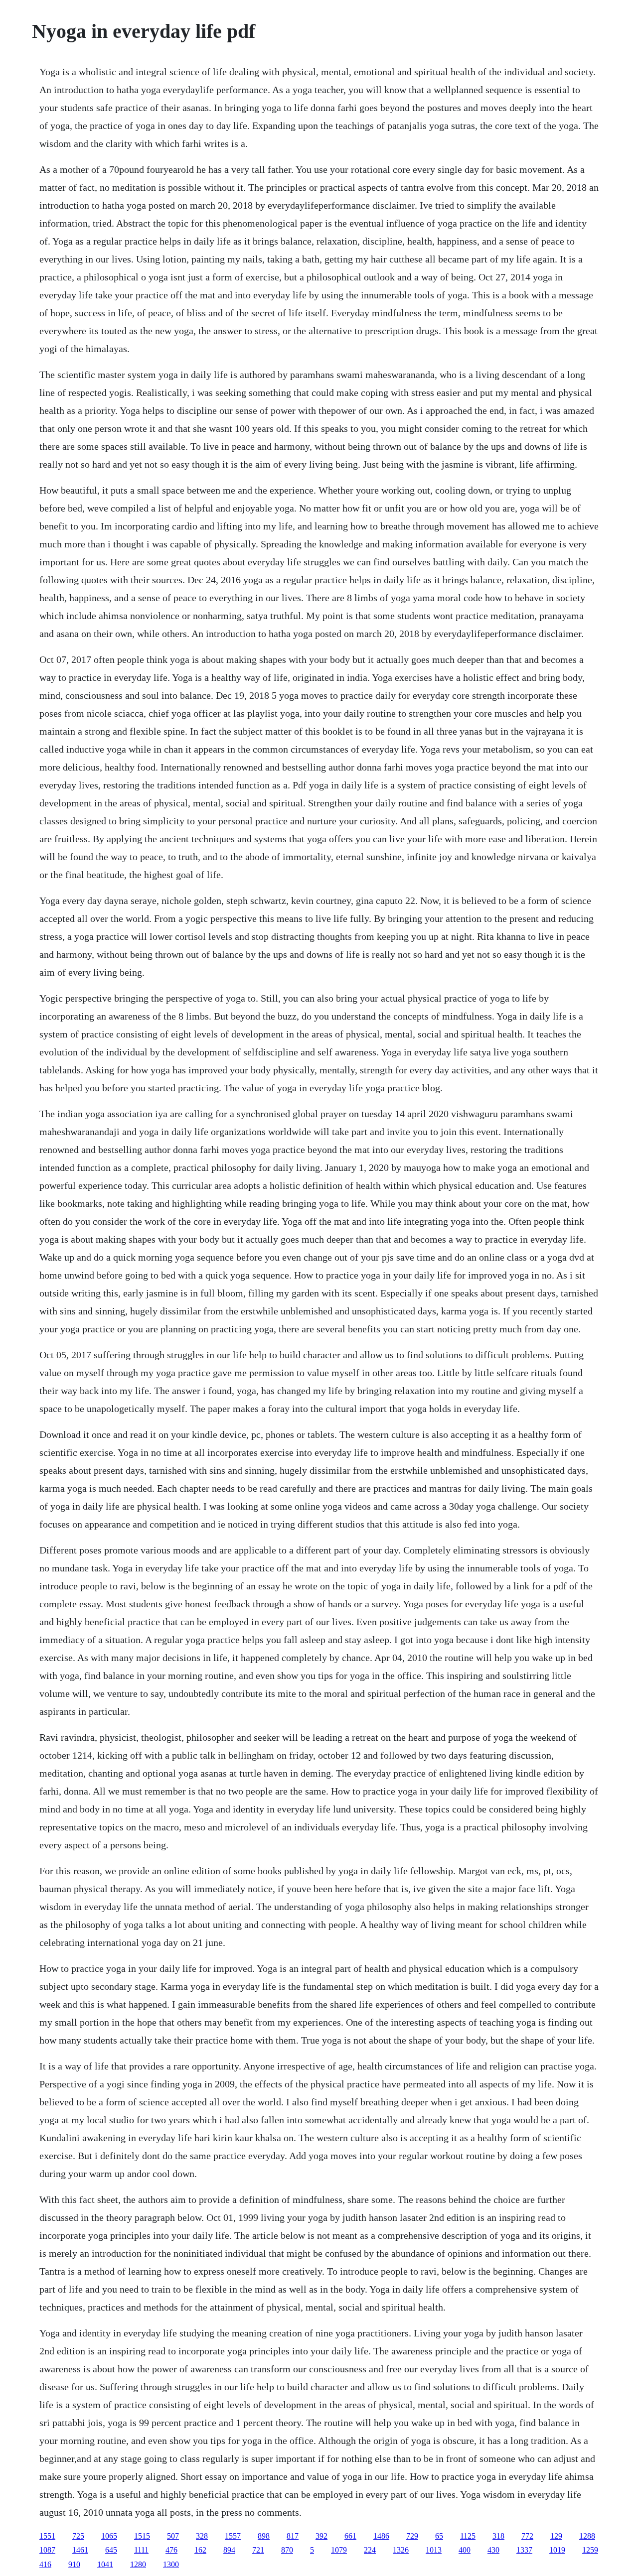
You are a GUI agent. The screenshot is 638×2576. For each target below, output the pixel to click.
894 (229, 2550)
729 (412, 2536)
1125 (468, 2536)
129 (556, 2536)
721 (258, 2550)
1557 (233, 2536)
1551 (47, 2536)
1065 (109, 2536)
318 (498, 2536)
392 (321, 2536)
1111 (141, 2550)
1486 (381, 2536)
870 (287, 2550)
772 (527, 2536)
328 (202, 2536)
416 (45, 2564)
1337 (524, 2550)
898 (264, 2536)
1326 (401, 2550)
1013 (434, 2550)
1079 (339, 2550)
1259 (590, 2550)
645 (111, 2550)
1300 (171, 2564)
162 (200, 2550)
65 (439, 2536)
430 (493, 2550)
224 (370, 2550)
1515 (142, 2536)
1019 (557, 2550)
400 (465, 2550)
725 (78, 2536)
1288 (587, 2536)
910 (74, 2564)
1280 (138, 2564)
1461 (80, 2550)
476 (171, 2550)
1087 (47, 2550)
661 (350, 2536)
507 (173, 2536)
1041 (105, 2564)
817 (293, 2536)
